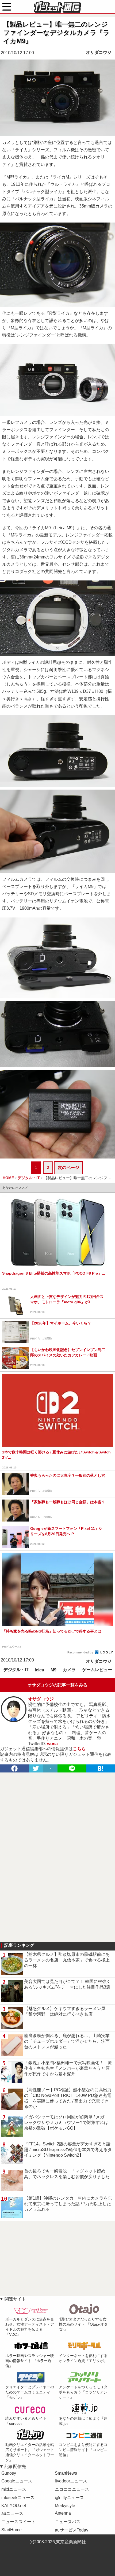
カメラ (69, 1670)
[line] (72, 1768)
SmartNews (66, 2473)
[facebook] (14, 1768)
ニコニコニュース (72, 2489)
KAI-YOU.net (14, 2506)
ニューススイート (18, 2522)
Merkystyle (65, 2506)
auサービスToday (72, 2530)
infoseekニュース (18, 2498)
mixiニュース (14, 2489)
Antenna (63, 2513)
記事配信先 (15, 2466)
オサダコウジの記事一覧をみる (57, 1685)
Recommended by (81, 1652)
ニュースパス (68, 2522)
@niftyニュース (69, 2498)
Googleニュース (17, 2481)
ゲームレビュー (97, 1670)
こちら (79, 1749)
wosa (52, 1744)
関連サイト (15, 2299)
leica (39, 1670)
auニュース (12, 2513)
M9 (53, 1670)
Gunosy (9, 2473)
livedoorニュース (71, 2481)
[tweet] (36, 1768)
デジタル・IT (16, 1670)
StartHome (11, 2530)
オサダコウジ (99, 52)
